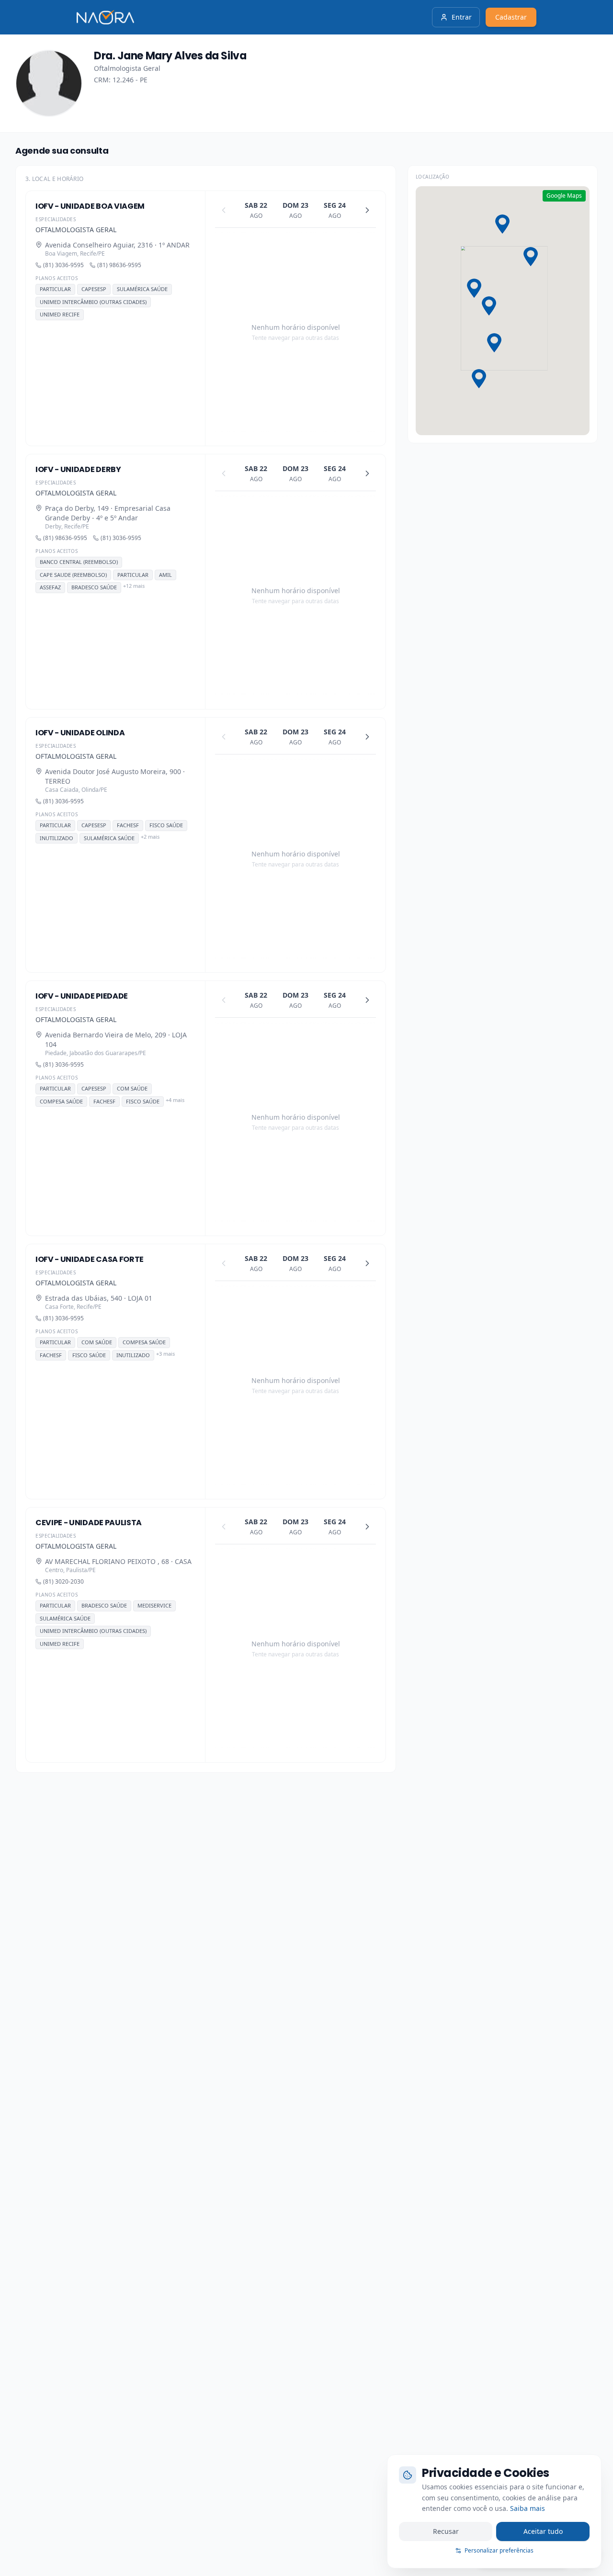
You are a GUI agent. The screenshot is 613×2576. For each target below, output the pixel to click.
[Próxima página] (367, 210)
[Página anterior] (224, 210)
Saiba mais (528, 2508)
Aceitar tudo (543, 2531)
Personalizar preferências (499, 2550)
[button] (494, 343)
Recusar (446, 2531)
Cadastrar (511, 17)
